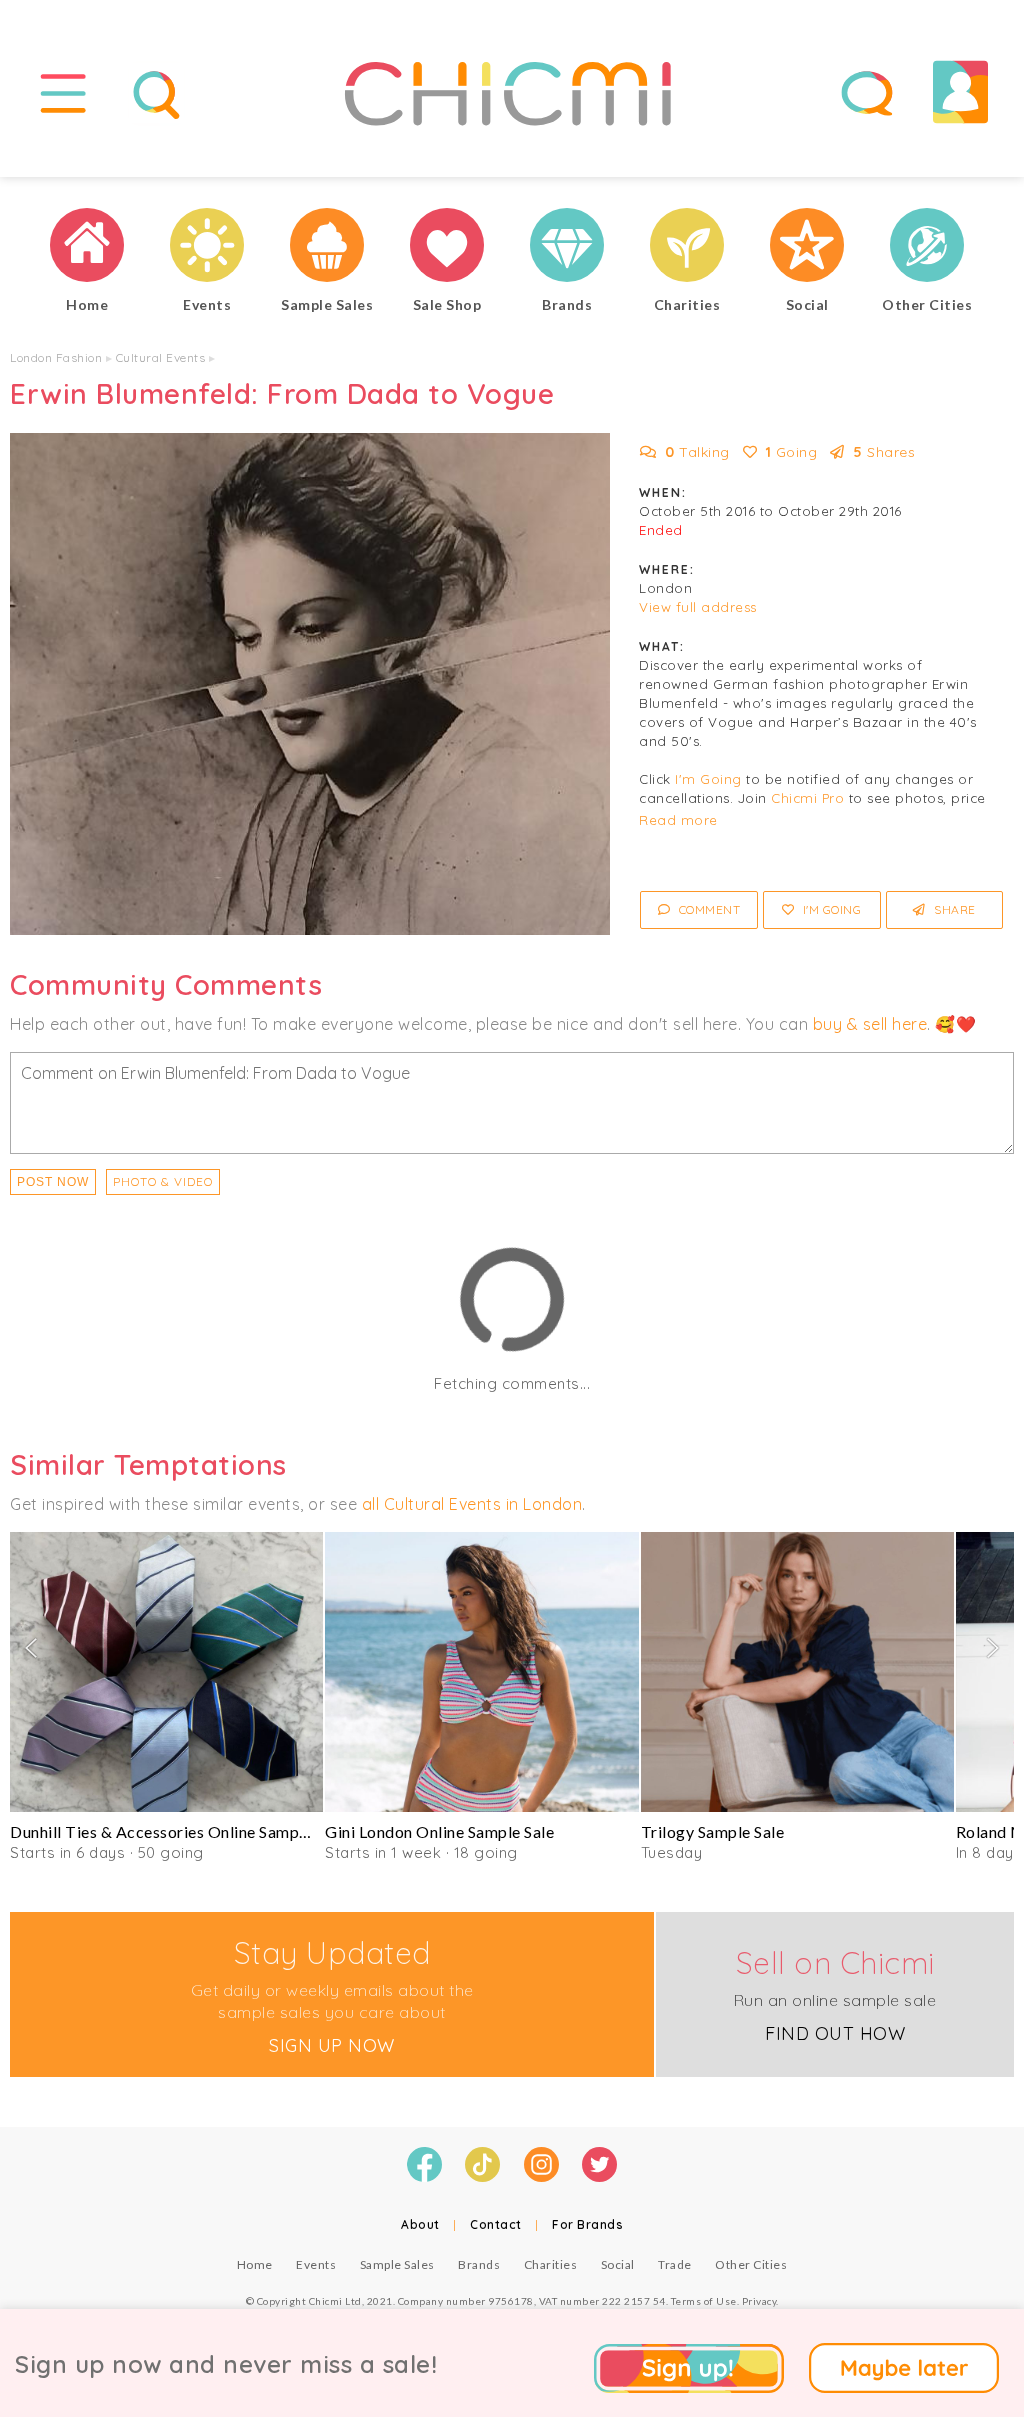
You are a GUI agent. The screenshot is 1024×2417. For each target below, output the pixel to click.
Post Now (53, 1182)
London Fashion (56, 357)
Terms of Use (704, 2301)
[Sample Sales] (327, 247)
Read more (678, 820)
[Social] (807, 247)
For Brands (587, 2224)
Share (953, 909)
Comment (707, 909)
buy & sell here (870, 1024)
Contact (496, 2224)
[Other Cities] (927, 247)
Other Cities (751, 2264)
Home (255, 2264)
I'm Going (708, 779)
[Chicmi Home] (87, 247)
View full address (698, 607)
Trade (675, 2264)
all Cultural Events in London (472, 1504)
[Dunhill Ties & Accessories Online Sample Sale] (166, 1672)
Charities (551, 2264)
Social (618, 2264)
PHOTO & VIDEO (163, 1181)
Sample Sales (397, 2264)
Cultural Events (161, 357)
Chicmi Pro (807, 798)
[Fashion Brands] (567, 247)
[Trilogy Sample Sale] (797, 1672)
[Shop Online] (447, 247)
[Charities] (687, 247)
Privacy (759, 2301)
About (420, 2224)
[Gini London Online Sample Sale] (481, 1672)
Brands (479, 2264)
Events (316, 2264)
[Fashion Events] (207, 247)
